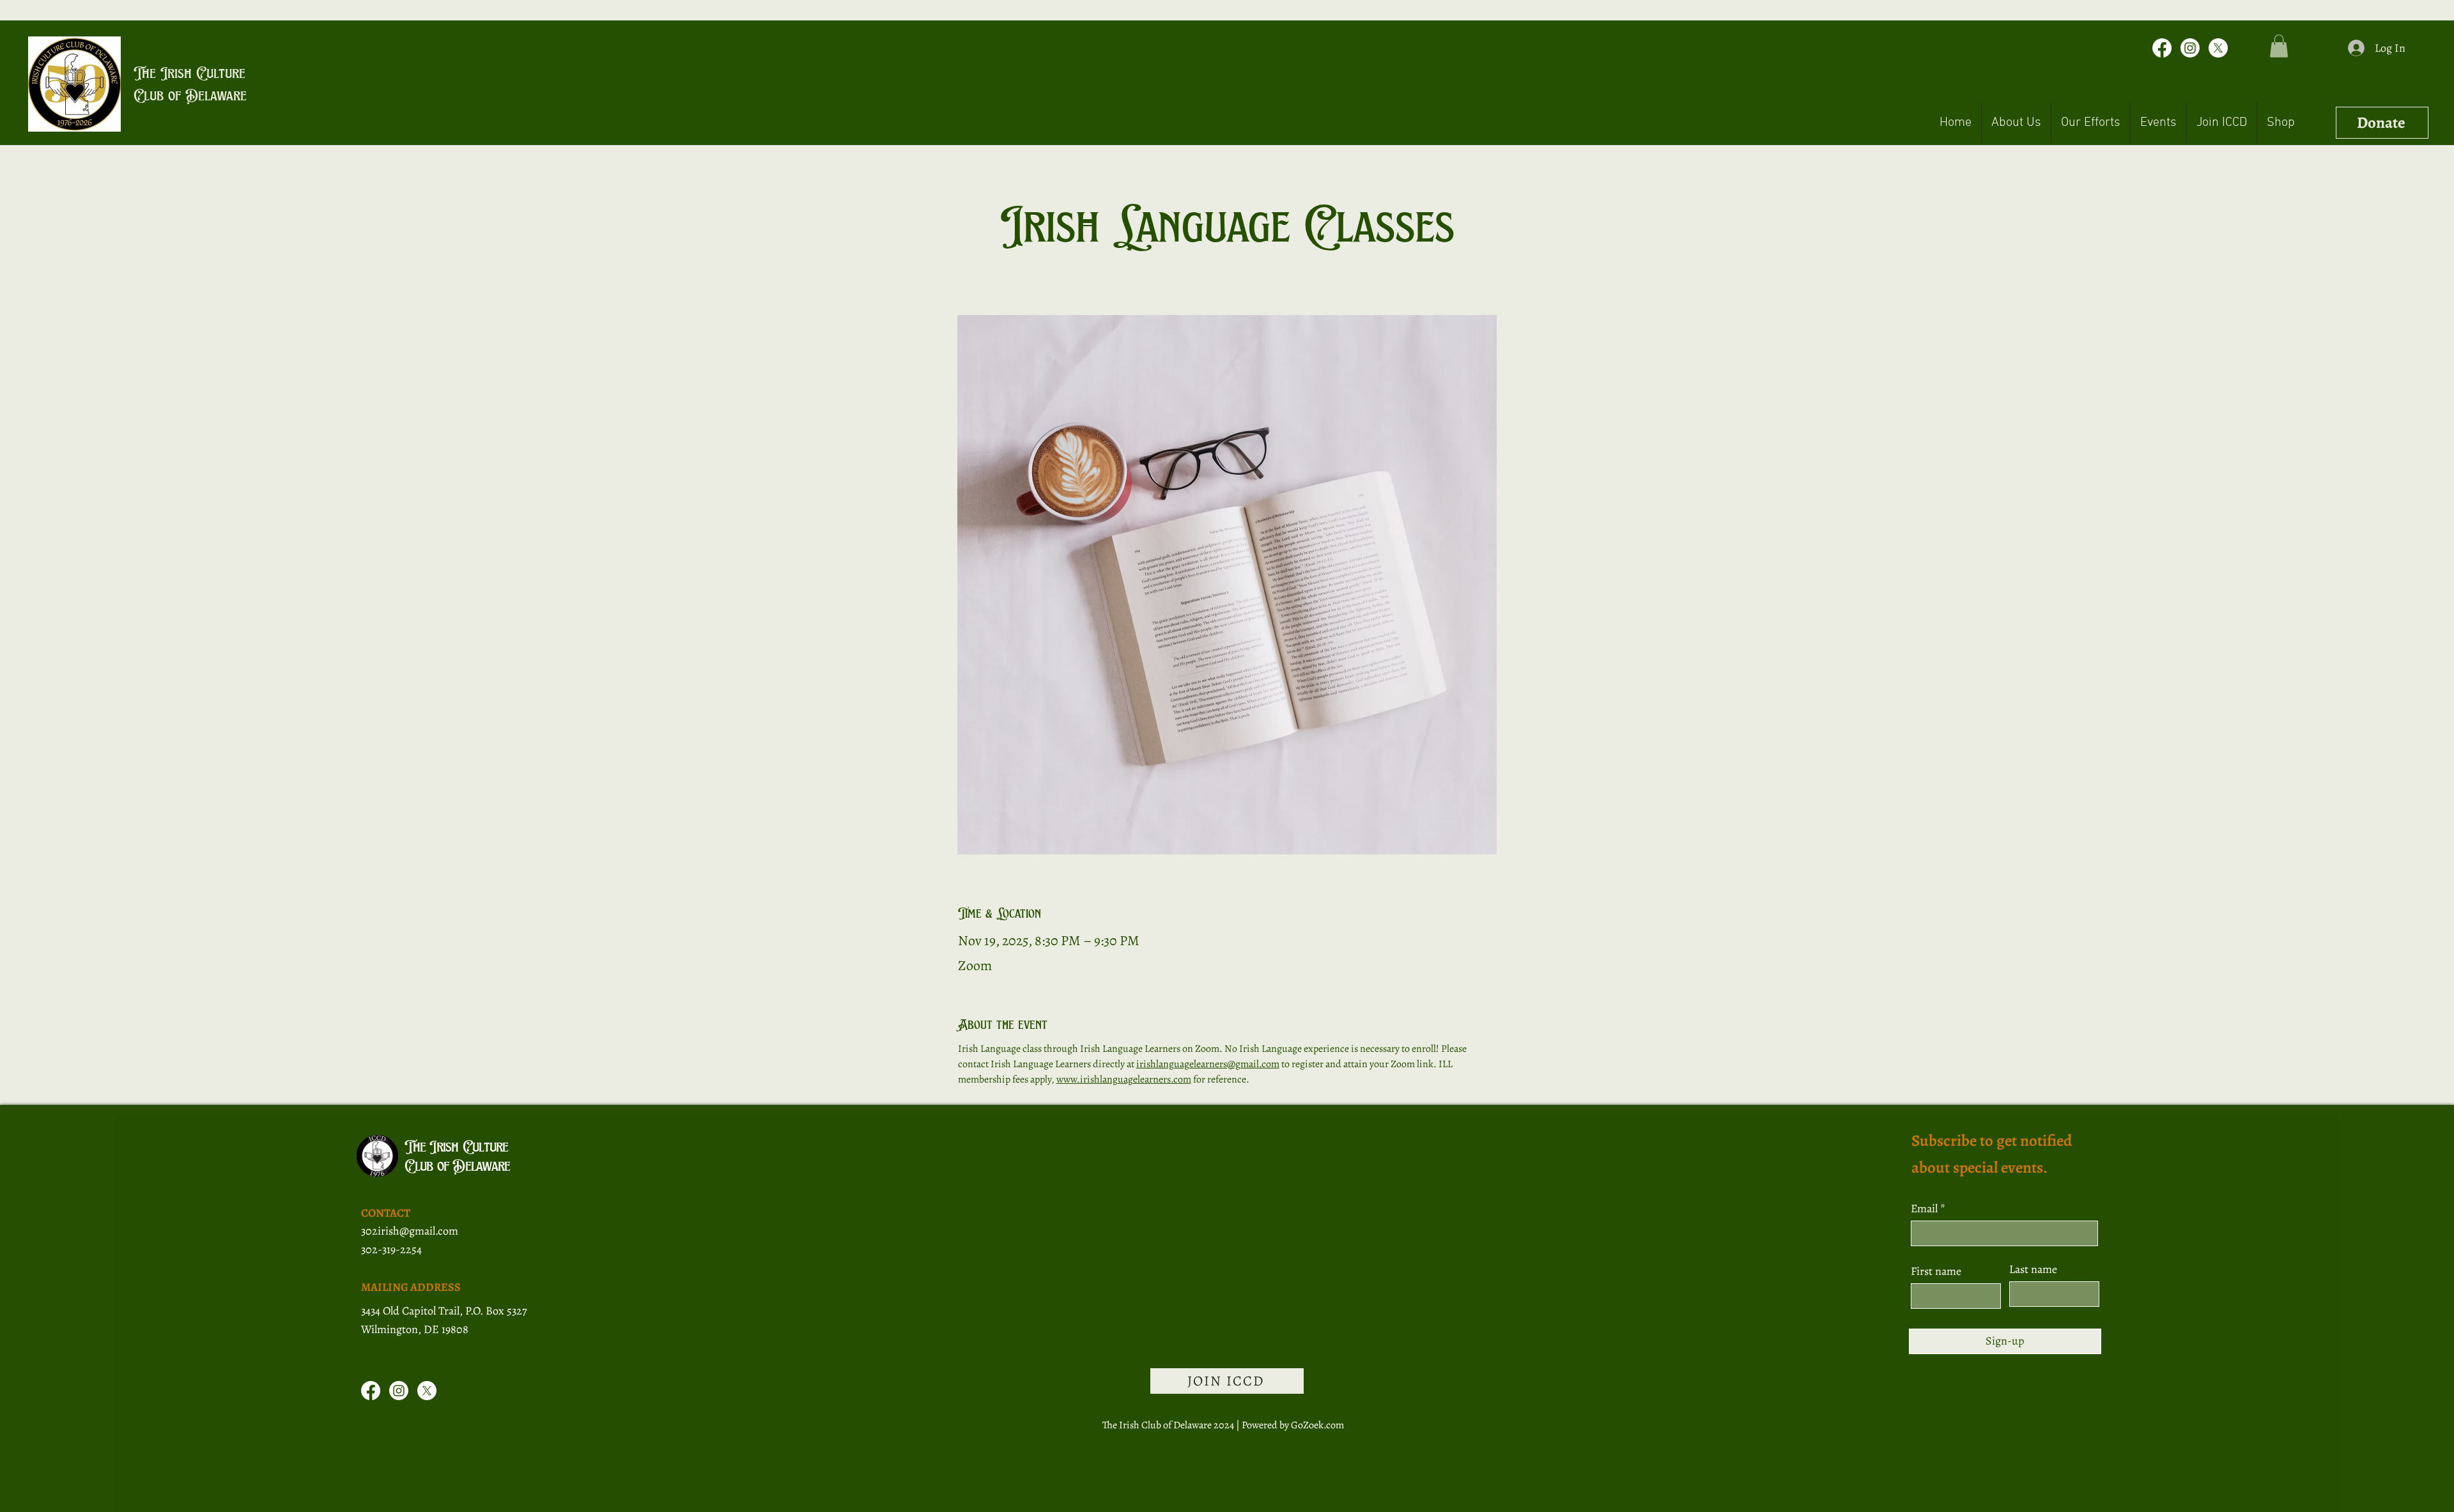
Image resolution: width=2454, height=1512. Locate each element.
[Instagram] (2190, 48)
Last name (2033, 1269)
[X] (2218, 48)
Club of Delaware (190, 95)
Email (1925, 1208)
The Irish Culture (189, 73)
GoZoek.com (1317, 1425)
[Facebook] (2162, 48)
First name (1936, 1271)
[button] (2279, 46)
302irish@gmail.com (410, 1231)
